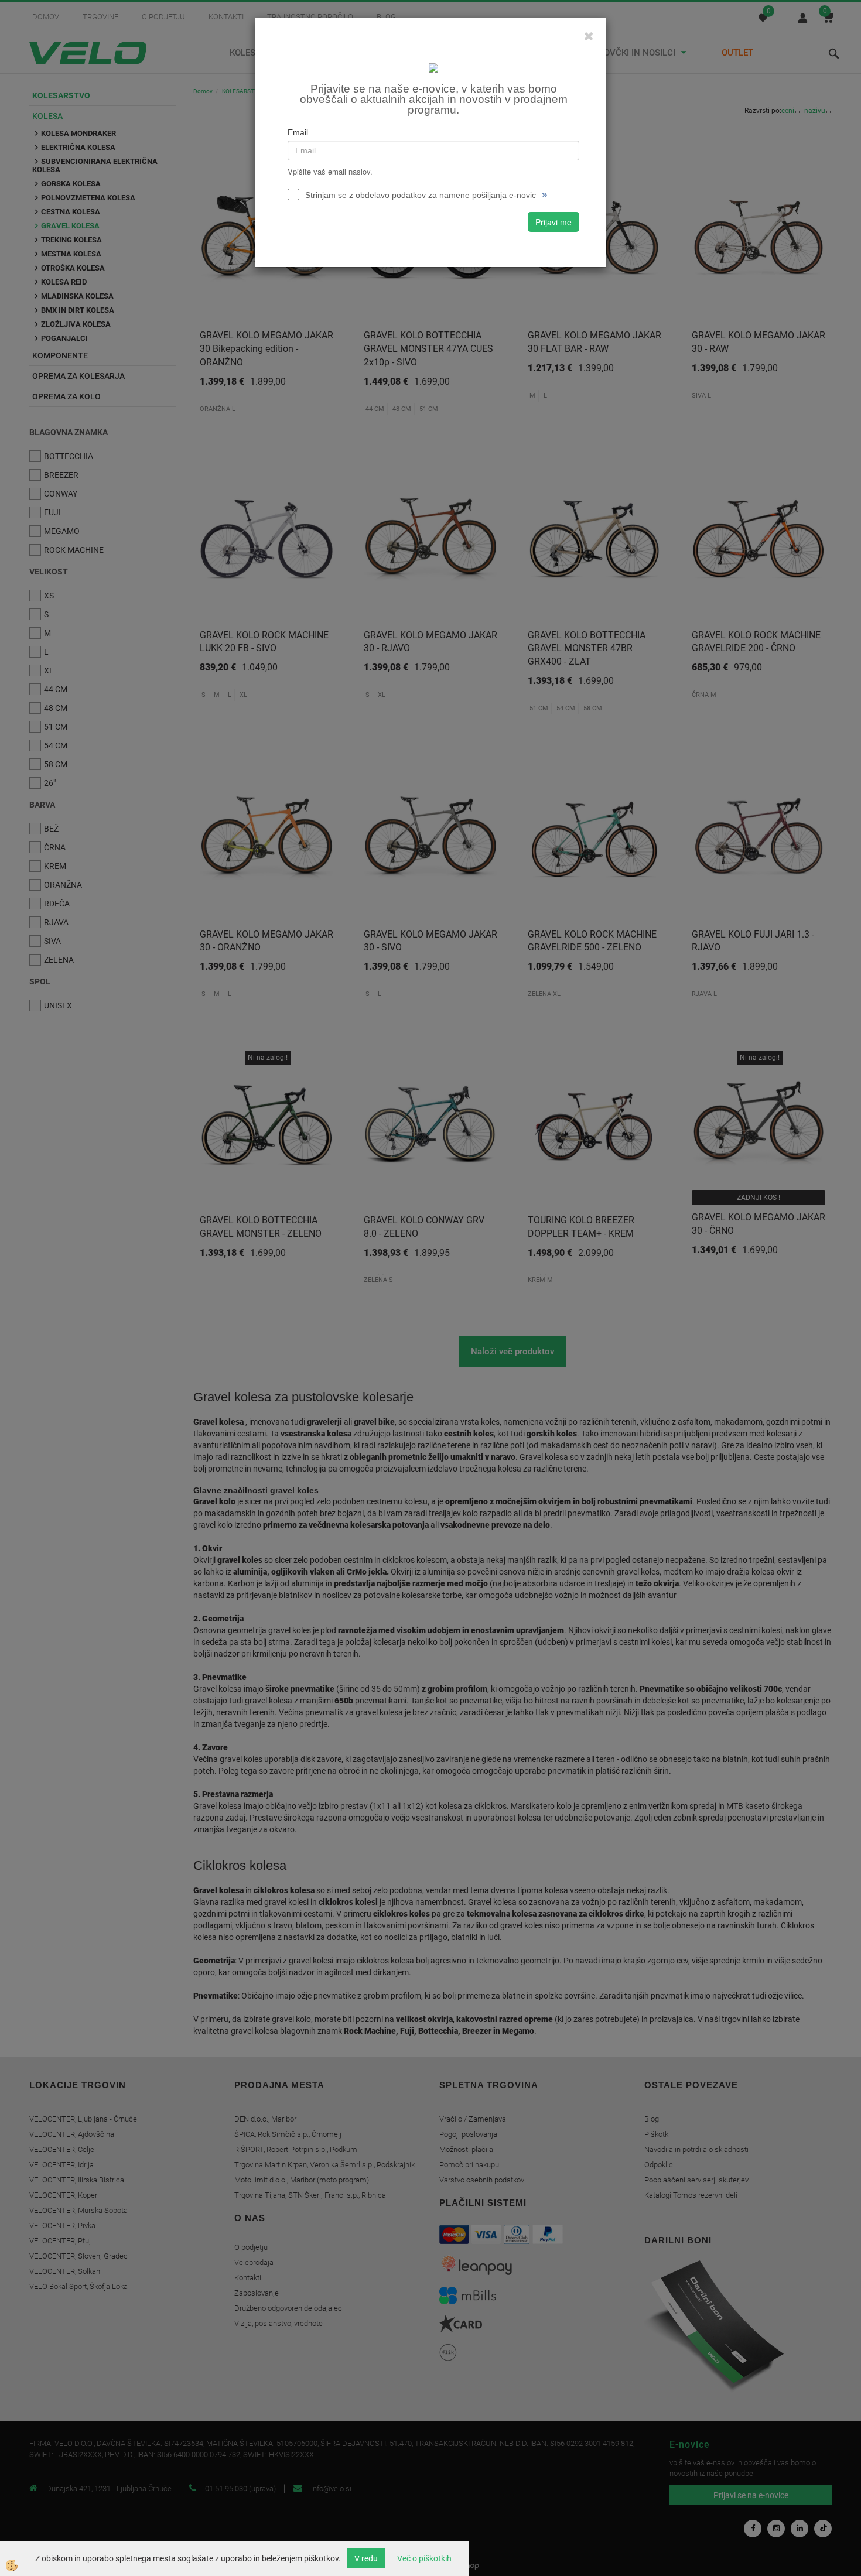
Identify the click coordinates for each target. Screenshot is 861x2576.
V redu (366, 2558)
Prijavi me (553, 222)
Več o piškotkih (424, 2558)
